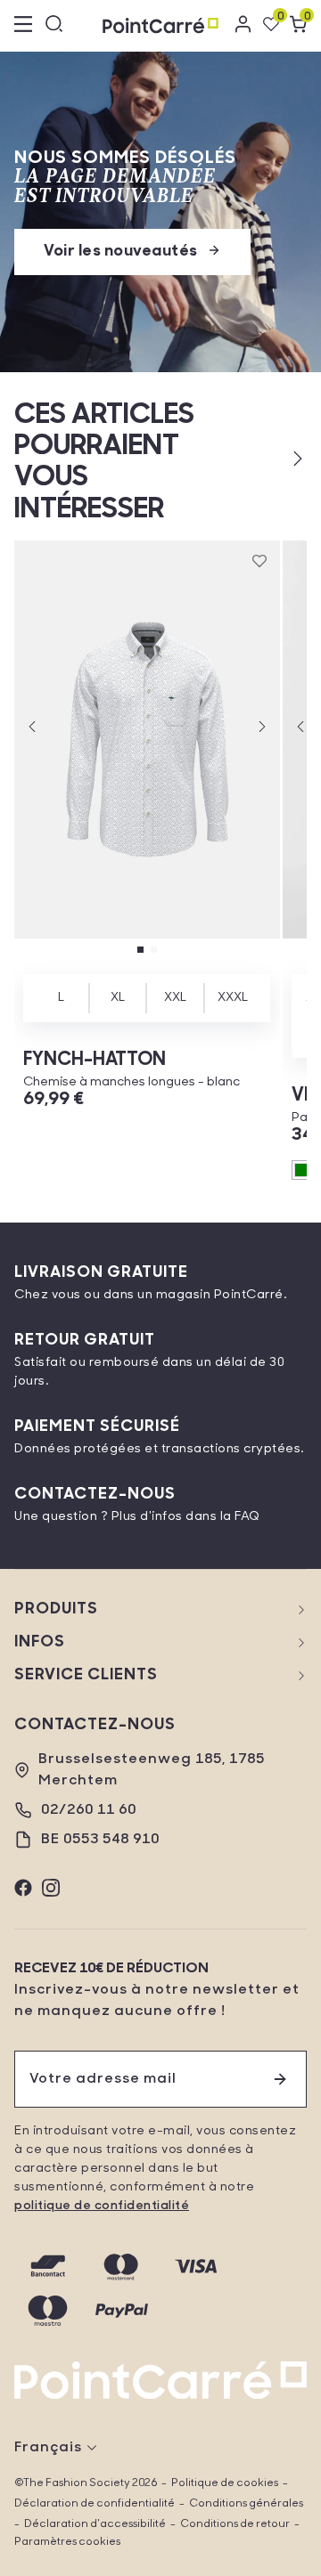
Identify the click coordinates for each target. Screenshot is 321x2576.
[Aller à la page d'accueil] (160, 25)
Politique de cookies (225, 2483)
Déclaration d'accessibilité (95, 2524)
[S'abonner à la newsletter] (280, 2079)
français (48, 2448)
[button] (269, 459)
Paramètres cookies (67, 2542)
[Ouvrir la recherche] (54, 26)
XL (118, 998)
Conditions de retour (235, 2524)
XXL (175, 998)
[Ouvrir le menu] (23, 26)
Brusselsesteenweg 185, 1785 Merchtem (152, 1770)
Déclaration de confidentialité (95, 2504)
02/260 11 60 (89, 1810)
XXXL (233, 998)
